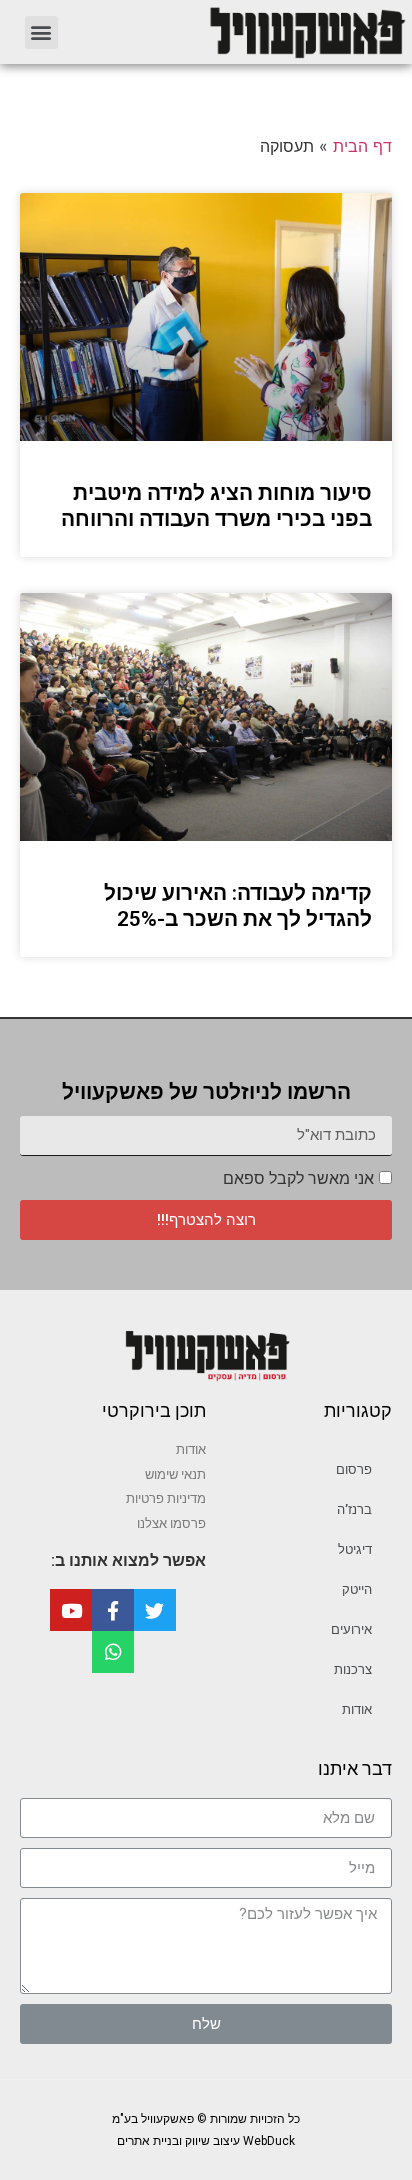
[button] (41, 32)
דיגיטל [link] (355, 1549)
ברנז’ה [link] (354, 1509)
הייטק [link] (357, 1589)
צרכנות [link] (353, 1669)
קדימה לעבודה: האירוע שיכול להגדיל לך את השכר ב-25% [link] (238, 905)
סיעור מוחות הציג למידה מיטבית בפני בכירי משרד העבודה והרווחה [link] (216, 505)
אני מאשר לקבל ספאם (298, 1178)
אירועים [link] (351, 1629)
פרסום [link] (354, 1469)
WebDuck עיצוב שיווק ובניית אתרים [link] (206, 2141)
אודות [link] (357, 1709)
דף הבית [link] (362, 146)
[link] (244, 32)
